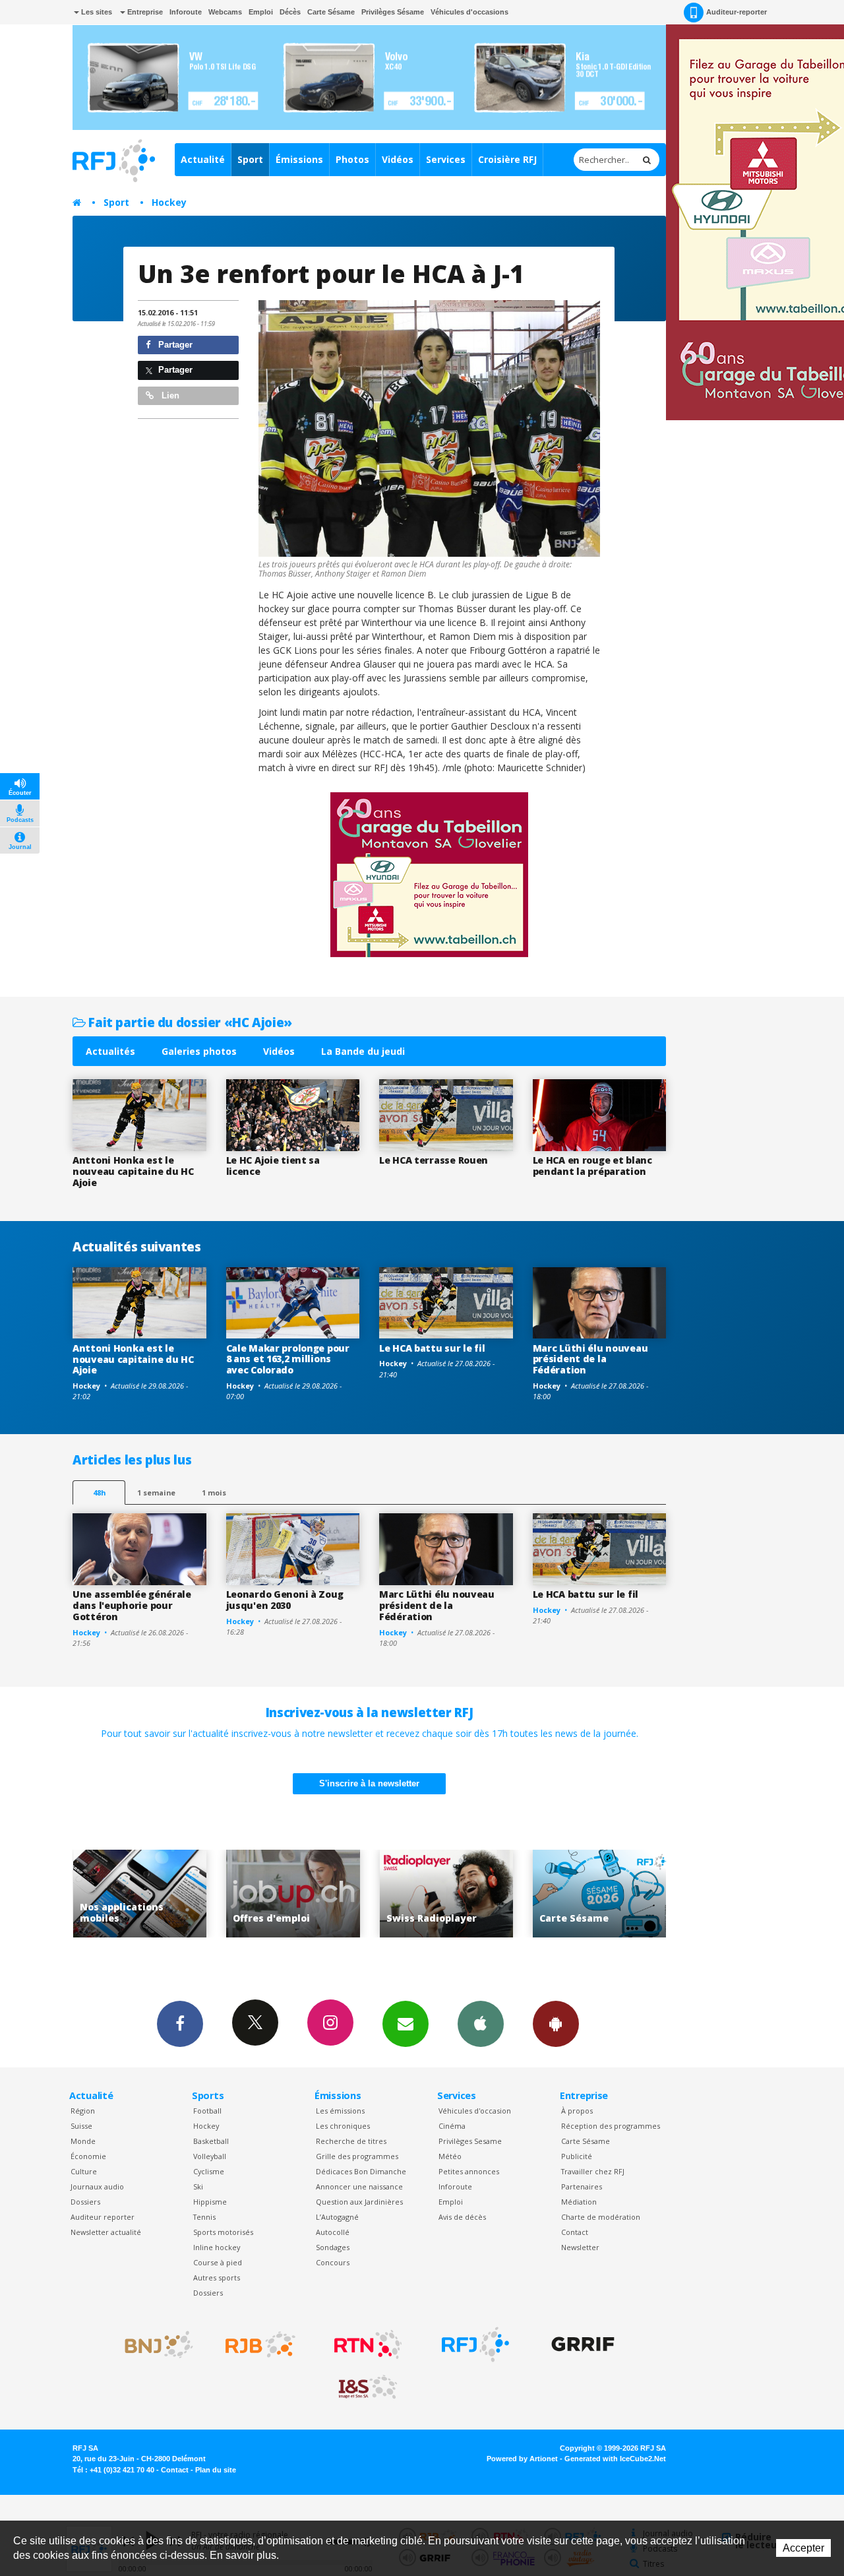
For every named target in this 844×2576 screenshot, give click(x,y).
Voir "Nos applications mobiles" (606, 1894)
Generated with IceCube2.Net (615, 2459)
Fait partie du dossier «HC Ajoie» (189, 1022)
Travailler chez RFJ (593, 2171)
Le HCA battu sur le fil (432, 1348)
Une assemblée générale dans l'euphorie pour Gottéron (132, 1605)
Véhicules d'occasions (469, 12)
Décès (290, 12)
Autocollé (333, 2232)
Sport (250, 159)
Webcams (225, 12)
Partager (174, 345)
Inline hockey (217, 2247)
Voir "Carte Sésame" (453, 1894)
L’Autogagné (337, 2217)
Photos (352, 159)
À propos (577, 2111)
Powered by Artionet (522, 2459)
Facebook (180, 2024)
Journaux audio (97, 2186)
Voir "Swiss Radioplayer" (300, 1894)
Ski (198, 2186)
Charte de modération (601, 2217)
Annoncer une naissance (359, 2186)
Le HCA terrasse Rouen (434, 1160)
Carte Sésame (331, 12)
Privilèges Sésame (393, 12)
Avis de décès (462, 2217)
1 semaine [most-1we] (156, 1492)
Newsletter (580, 2247)
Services (446, 159)
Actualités (110, 1051)
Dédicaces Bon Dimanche (361, 2171)
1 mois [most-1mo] (214, 1492)
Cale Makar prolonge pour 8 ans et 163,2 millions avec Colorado (288, 1359)
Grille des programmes (357, 2156)
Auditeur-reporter (737, 12)
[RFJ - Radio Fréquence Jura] (475, 2344)
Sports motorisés (223, 2232)
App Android (556, 2024)
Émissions (299, 159)
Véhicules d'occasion (475, 2111)
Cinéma (452, 2126)
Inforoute (186, 12)
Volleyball (210, 2156)
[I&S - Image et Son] (368, 2387)
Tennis (204, 2217)
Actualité (203, 159)
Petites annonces (469, 2171)
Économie (88, 2156)
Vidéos (398, 159)
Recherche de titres (351, 2141)
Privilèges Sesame (470, 2141)
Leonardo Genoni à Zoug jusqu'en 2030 (285, 1600)
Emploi (261, 12)
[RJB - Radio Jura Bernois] (260, 2344)
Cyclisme (209, 2171)
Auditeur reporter (103, 2217)
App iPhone (481, 2024)
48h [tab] (99, 1492)
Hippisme (210, 2202)
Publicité (577, 2156)
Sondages (333, 2247)
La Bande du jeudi (363, 1051)
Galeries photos (199, 1051)
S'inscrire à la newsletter (369, 1783)
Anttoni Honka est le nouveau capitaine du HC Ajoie (133, 1171)
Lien (169, 395)
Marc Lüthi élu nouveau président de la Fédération (590, 1359)
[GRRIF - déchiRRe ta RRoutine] (583, 2344)
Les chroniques (343, 2126)
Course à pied (218, 2262)
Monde (83, 2141)
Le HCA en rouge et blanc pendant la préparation (592, 1166)
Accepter (803, 2548)
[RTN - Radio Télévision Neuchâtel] (368, 2344)
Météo (450, 2156)
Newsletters (406, 2024)
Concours (333, 2262)
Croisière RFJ (507, 159)
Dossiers (85, 2202)
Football (207, 2111)
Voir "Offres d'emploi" (147, 1894)
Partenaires (582, 2186)
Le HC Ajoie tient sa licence (273, 1166)
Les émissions (340, 2111)
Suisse (81, 2126)
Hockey (169, 202)
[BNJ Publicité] (153, 2344)
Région (83, 2111)
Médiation (579, 2202)
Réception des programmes (611, 2126)
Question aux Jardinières (359, 2202)
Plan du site (216, 2470)
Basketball (211, 2141)
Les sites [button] (96, 12)
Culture (84, 2171)
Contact (575, 2232)
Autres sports (217, 2278)
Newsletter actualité (106, 2232)
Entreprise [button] (144, 12)
